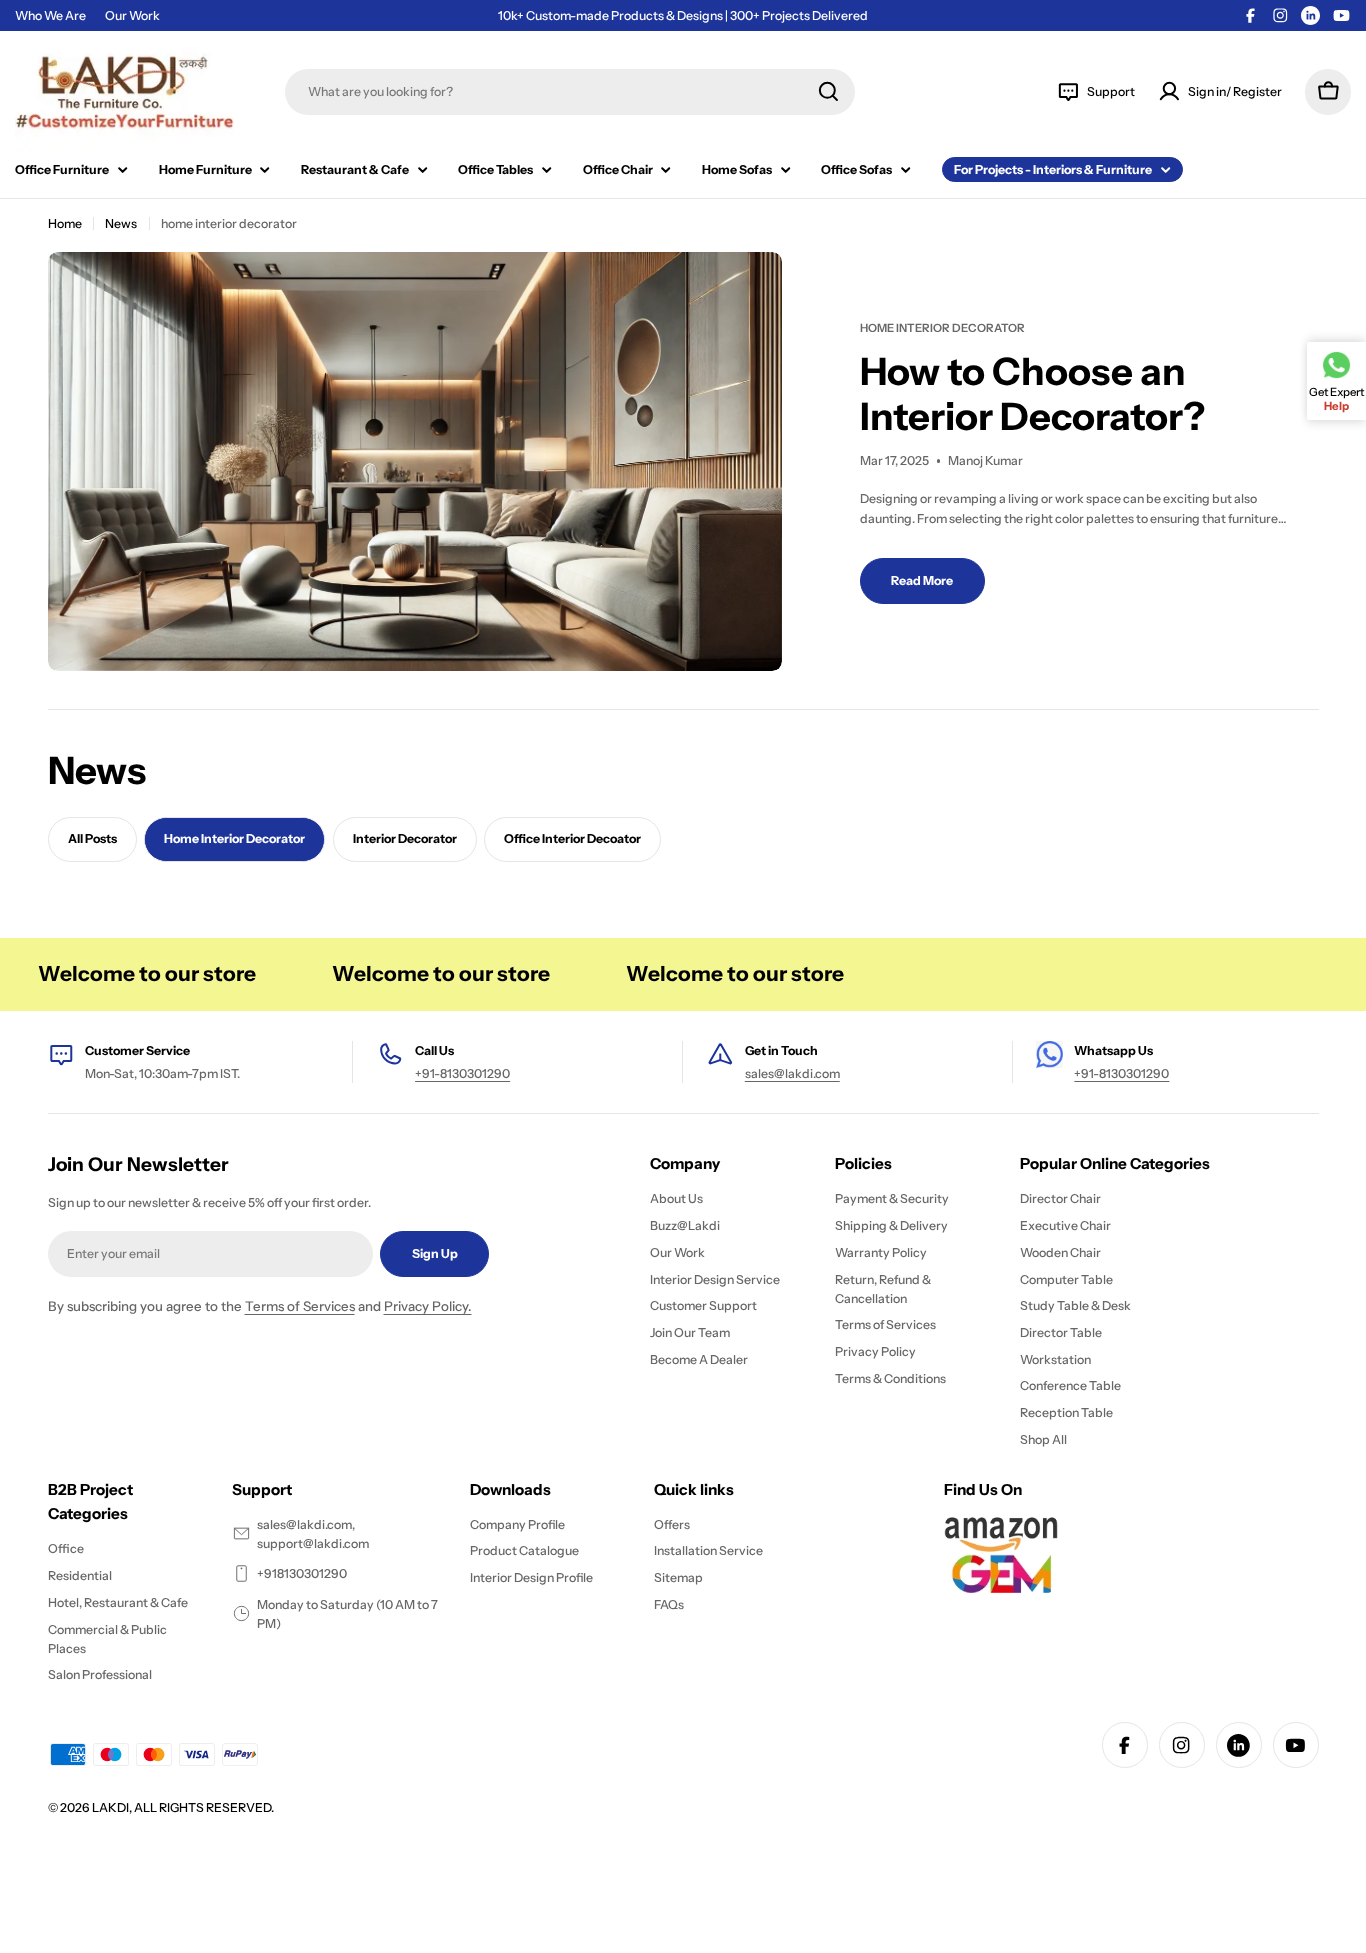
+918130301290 (302, 1573)
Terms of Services (300, 1306)
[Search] (828, 91)
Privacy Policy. (428, 1306)
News (121, 223)
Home (65, 223)
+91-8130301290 (462, 1073)
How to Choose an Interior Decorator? (1032, 394)
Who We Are (50, 15)
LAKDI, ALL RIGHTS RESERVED (181, 1807)
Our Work (132, 15)
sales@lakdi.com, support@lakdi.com (313, 1534)
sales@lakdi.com (792, 1073)
